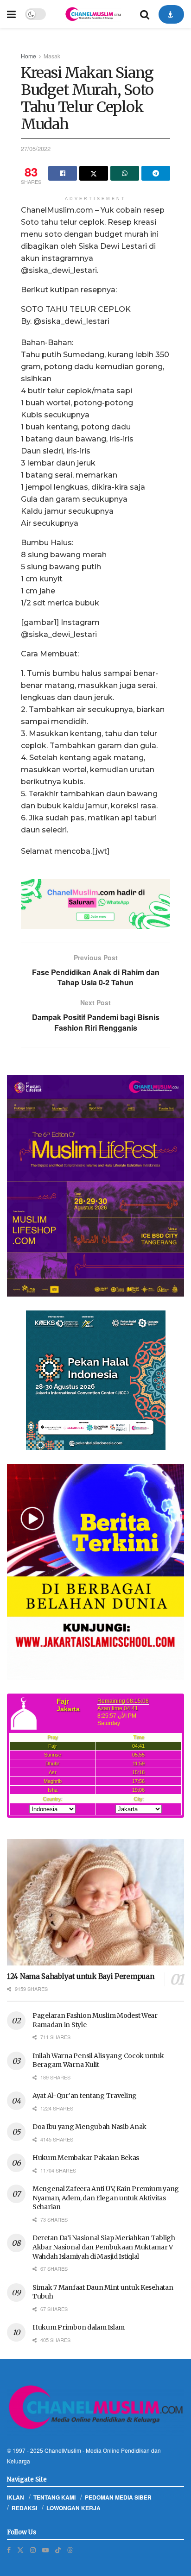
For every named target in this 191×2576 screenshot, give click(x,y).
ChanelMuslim (63, 2450)
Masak (52, 56)
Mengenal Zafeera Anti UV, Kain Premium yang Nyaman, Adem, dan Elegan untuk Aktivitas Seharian (106, 2198)
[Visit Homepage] (93, 14)
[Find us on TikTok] (58, 2550)
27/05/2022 (36, 148)
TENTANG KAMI (54, 2497)
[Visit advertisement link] (95, 904)
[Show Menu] (11, 14)
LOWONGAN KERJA (73, 2508)
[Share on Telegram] (156, 173)
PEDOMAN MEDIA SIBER (118, 2497)
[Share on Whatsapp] (125, 173)
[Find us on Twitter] (20, 2550)
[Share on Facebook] (63, 173)
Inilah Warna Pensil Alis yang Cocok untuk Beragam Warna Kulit (98, 2060)
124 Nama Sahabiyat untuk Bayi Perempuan (80, 1976)
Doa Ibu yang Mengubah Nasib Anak (89, 2127)
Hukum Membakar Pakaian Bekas (86, 2158)
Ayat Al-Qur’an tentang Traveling (85, 2096)
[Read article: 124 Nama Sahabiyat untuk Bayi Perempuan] (95, 1902)
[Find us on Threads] (70, 2550)
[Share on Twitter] (94, 173)
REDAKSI (24, 2508)
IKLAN (16, 2497)
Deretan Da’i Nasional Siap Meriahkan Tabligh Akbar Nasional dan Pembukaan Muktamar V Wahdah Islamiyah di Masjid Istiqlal (104, 2247)
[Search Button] (145, 14)
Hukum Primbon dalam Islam (79, 2327)
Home (29, 56)
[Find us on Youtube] (45, 2550)
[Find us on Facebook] (9, 2550)
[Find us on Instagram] (33, 2550)
